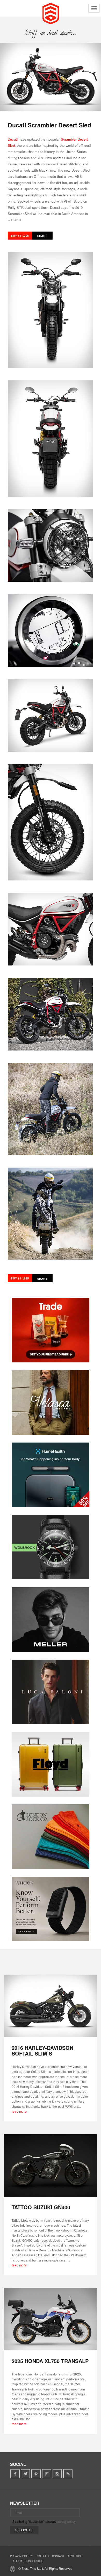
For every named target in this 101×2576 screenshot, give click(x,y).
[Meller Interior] (51, 1620)
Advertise (75, 2556)
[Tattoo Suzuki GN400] (51, 2165)
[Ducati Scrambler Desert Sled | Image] (51, 77)
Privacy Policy (21, 2556)
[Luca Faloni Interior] (51, 1692)
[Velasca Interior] (51, 1402)
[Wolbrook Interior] (51, 1547)
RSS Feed (42, 2556)
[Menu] (94, 8)
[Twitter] (26, 2474)
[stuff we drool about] (51, 33)
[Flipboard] (47, 2474)
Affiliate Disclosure (28, 2561)
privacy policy (66, 2521)
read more (19, 2111)
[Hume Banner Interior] (51, 1475)
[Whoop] (51, 1909)
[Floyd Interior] (51, 1764)
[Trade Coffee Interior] (51, 1330)
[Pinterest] (36, 2474)
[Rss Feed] (68, 2474)
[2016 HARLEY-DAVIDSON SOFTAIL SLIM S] (51, 2006)
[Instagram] (57, 2474)
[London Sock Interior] (51, 1837)
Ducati (13, 139)
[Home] (51, 13)
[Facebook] (15, 2474)
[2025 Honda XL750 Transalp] (51, 2319)
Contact (58, 2556)
